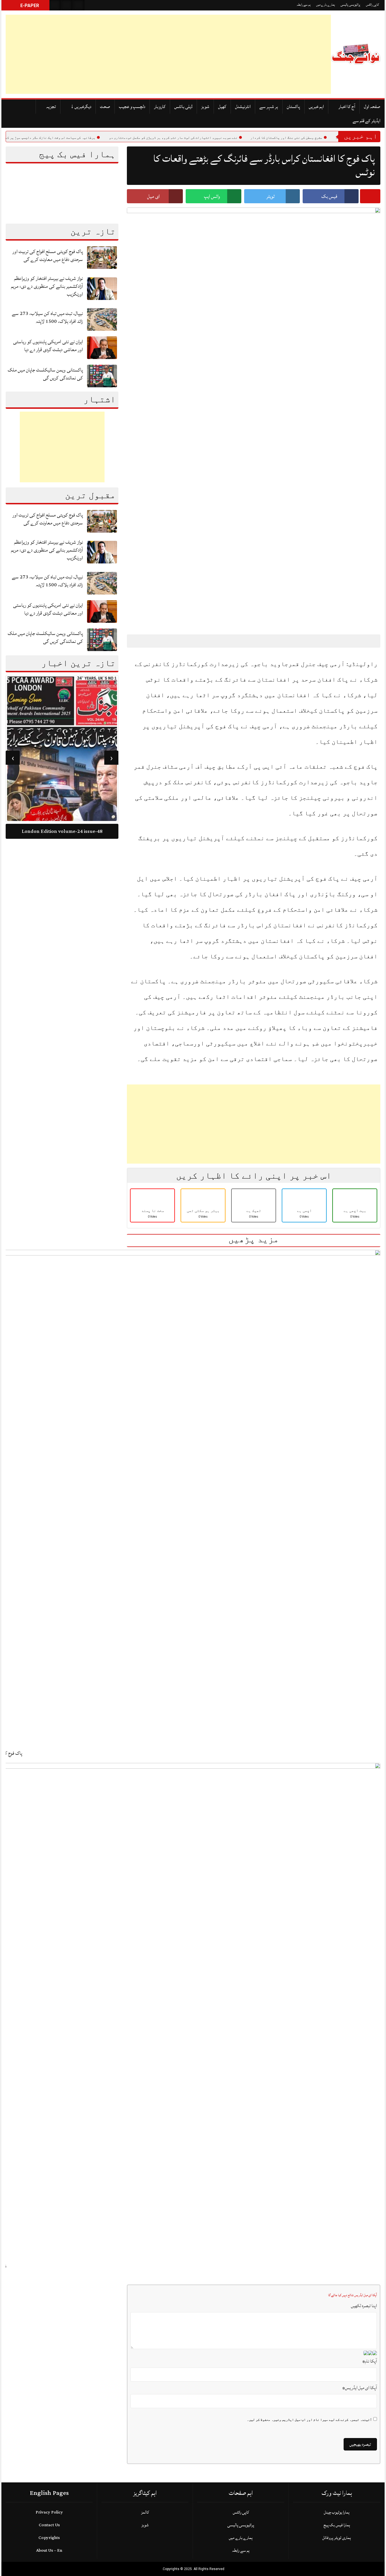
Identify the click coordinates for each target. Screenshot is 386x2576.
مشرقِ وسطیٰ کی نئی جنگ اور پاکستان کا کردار (328, 138)
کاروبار (160, 107)
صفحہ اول (372, 107)
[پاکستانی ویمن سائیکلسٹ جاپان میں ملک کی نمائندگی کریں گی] (102, 376)
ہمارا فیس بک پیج (337, 2525)
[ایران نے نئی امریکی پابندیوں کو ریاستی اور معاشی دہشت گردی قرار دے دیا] (102, 348)
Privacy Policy (49, 2512)
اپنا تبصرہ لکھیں (364, 2306)
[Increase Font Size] (145, 641)
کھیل (222, 107)
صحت (105, 107)
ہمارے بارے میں (326, 5)
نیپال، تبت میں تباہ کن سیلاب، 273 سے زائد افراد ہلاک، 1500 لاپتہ (47, 317)
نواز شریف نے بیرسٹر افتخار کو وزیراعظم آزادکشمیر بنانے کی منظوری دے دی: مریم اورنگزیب (47, 286)
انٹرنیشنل (243, 107)
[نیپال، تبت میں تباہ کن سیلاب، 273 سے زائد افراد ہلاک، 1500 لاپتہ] (102, 319)
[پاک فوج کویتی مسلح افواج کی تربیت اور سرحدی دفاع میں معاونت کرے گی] (102, 257)
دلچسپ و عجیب (132, 107)
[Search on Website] (55, 5)
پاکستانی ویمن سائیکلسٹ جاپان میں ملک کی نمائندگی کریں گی (45, 374)
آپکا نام (370, 2361)
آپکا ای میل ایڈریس (360, 2388)
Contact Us (49, 2525)
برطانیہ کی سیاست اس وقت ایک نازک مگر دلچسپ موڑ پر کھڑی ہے (88, 138)
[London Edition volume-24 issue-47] (62, 749)
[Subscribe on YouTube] (79, 5)
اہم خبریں (316, 107)
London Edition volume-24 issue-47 (62, 831)
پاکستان (293, 107)
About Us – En (49, 2550)
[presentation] (111, 758)
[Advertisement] (168, 54)
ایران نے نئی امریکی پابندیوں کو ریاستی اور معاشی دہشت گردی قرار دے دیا (48, 346)
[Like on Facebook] (67, 5)
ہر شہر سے (269, 107)
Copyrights (49, 2538)
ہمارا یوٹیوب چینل (337, 2512)
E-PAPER (29, 6)
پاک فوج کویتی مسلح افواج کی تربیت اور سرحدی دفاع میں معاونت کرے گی (48, 255)
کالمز (145, 2512)
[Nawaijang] (356, 54)
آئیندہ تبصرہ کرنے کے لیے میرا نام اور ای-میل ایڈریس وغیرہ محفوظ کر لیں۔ (309, 2420)
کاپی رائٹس (372, 5)
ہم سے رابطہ (304, 5)
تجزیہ (51, 107)
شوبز (205, 107)
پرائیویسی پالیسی (350, 5)
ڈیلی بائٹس (183, 107)
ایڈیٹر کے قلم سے (367, 121)
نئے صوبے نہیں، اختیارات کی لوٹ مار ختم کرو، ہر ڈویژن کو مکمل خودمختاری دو (215, 138)
